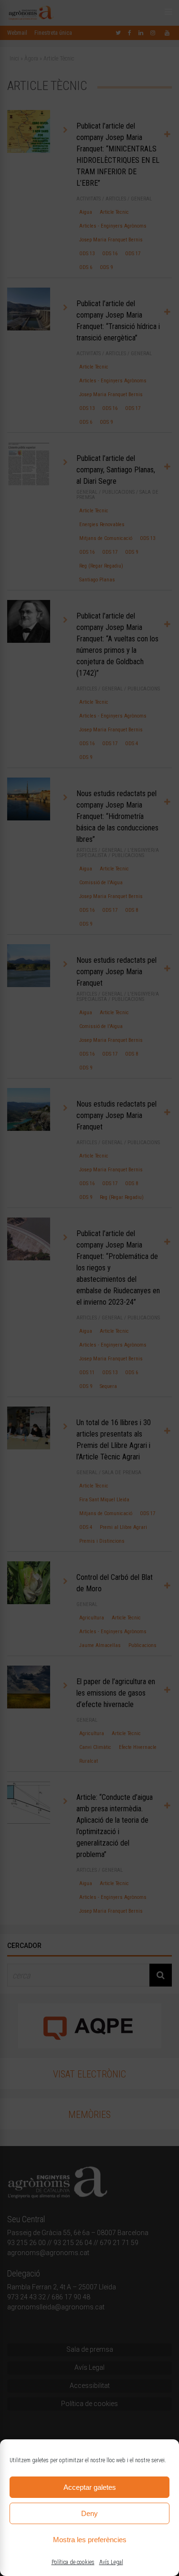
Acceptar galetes (90, 2487)
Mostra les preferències (90, 2540)
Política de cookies (73, 2562)
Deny (89, 2513)
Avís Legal (111, 2562)
